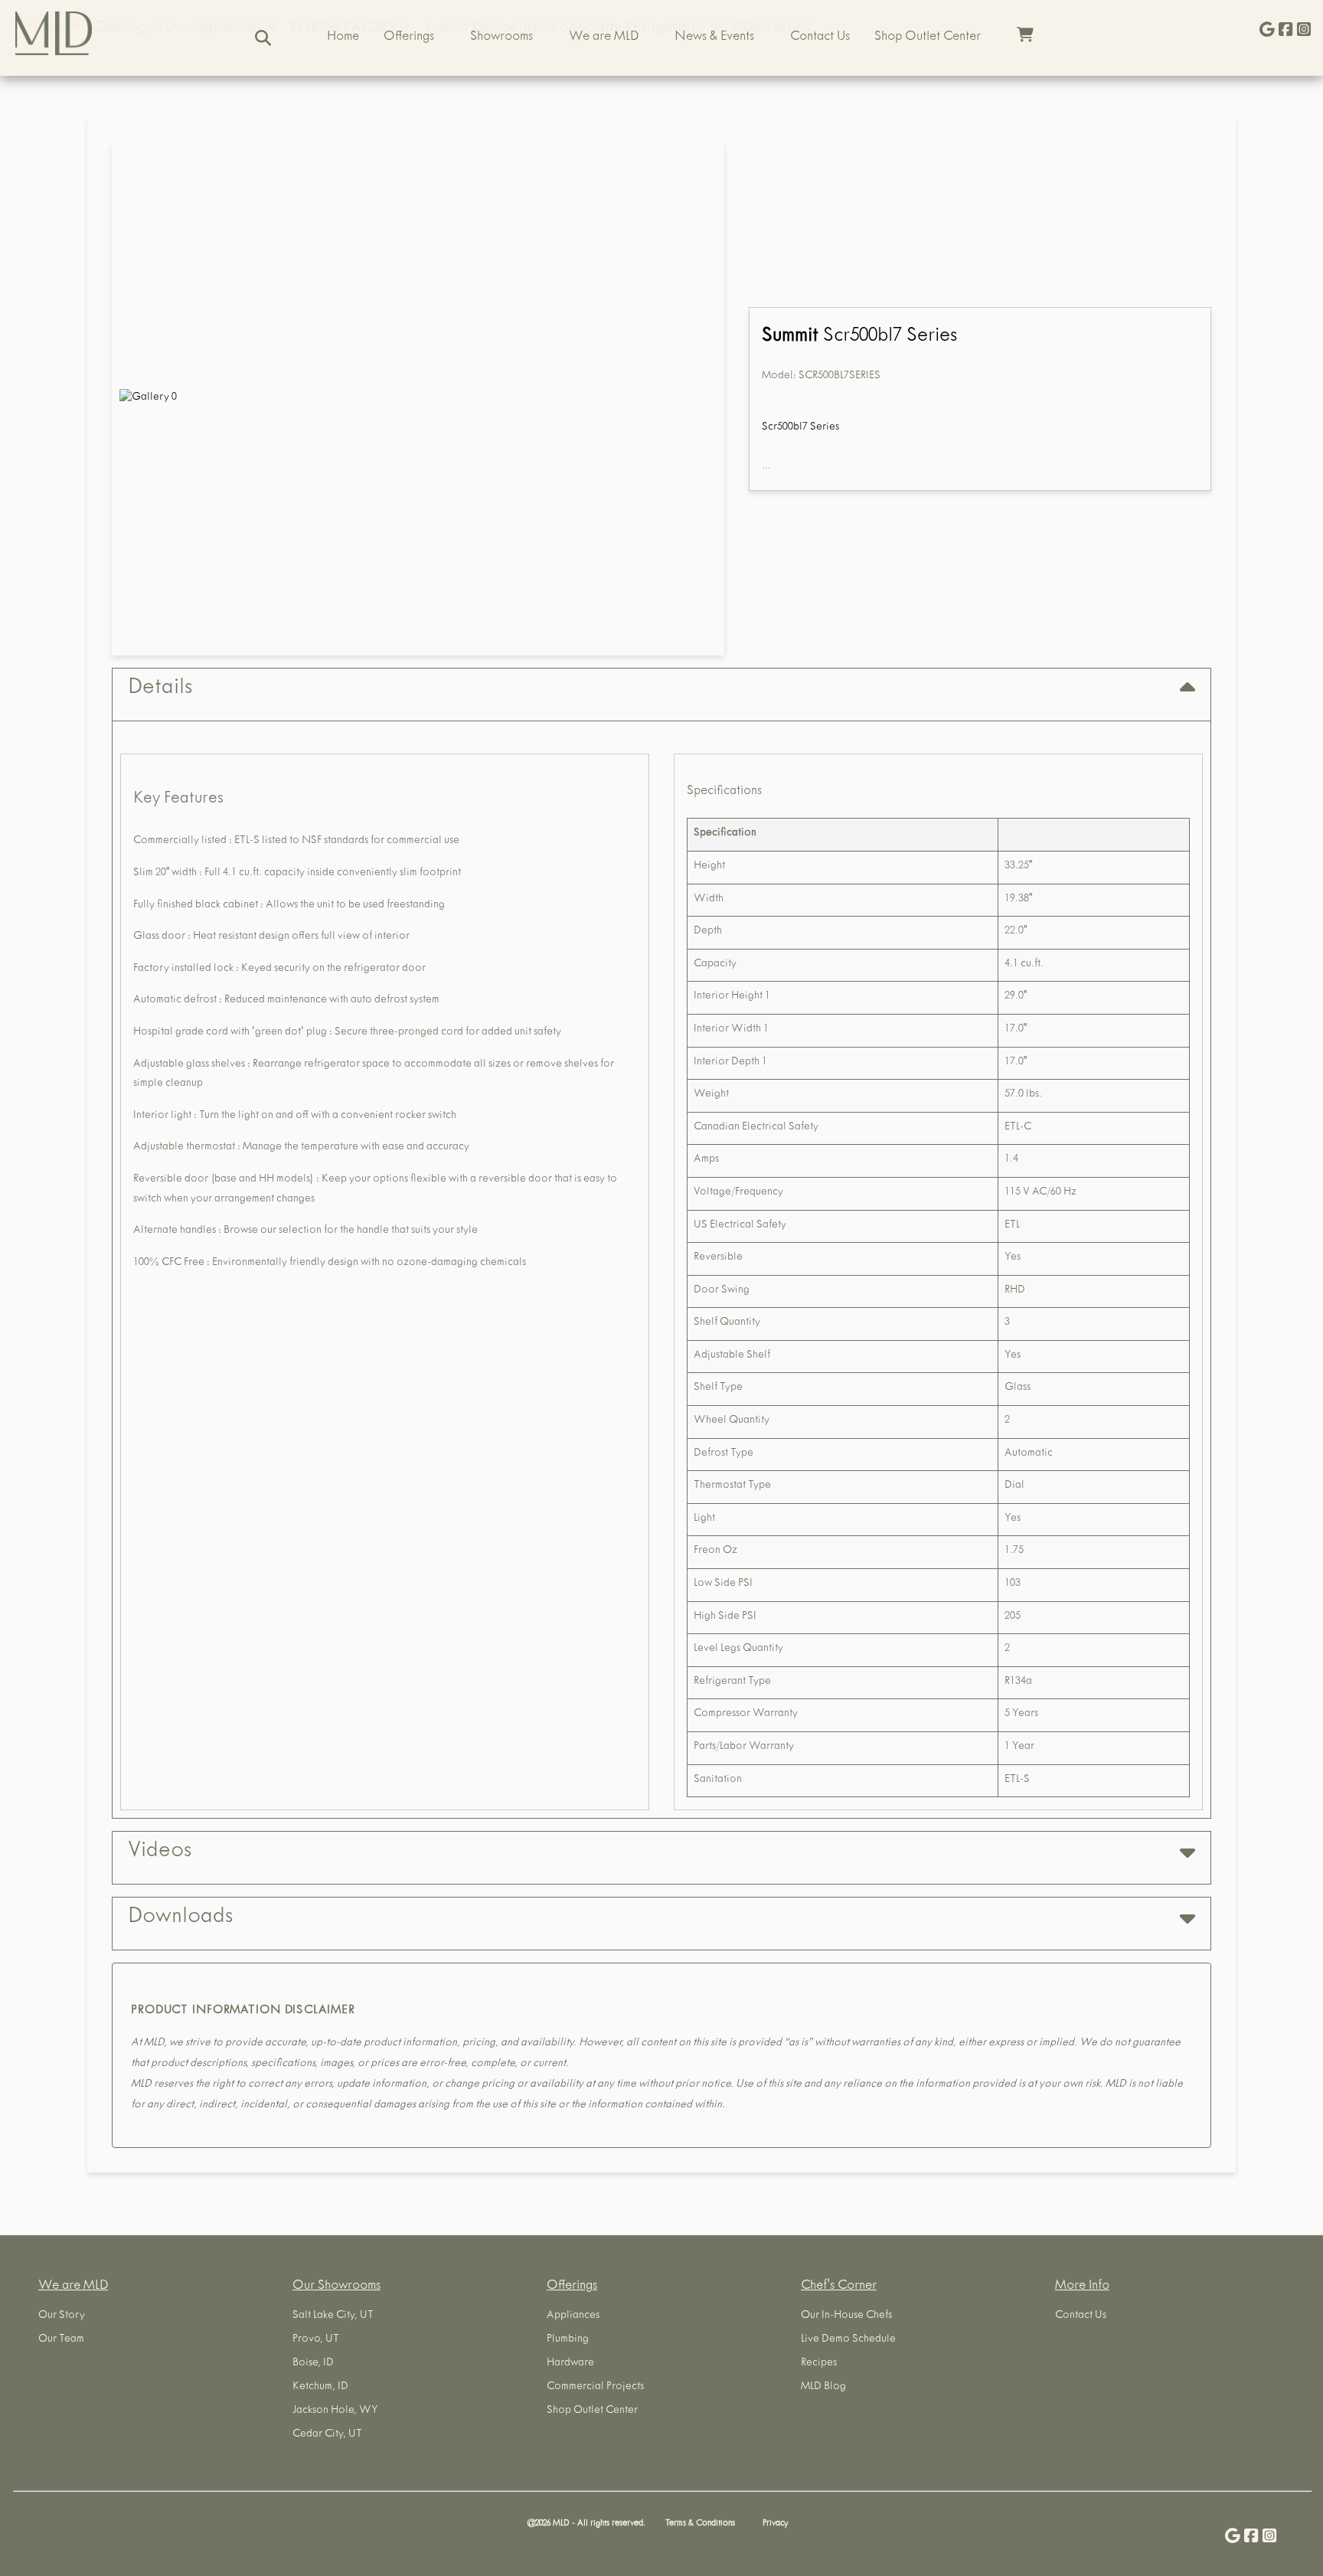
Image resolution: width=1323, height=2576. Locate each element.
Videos (160, 1852)
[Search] (263, 38)
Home (343, 38)
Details (160, 689)
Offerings (409, 38)
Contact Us (820, 38)
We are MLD (604, 38)
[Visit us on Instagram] (1304, 31)
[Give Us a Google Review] (1267, 31)
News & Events (714, 38)
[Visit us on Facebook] (1285, 31)
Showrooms (501, 38)
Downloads (180, 1918)
